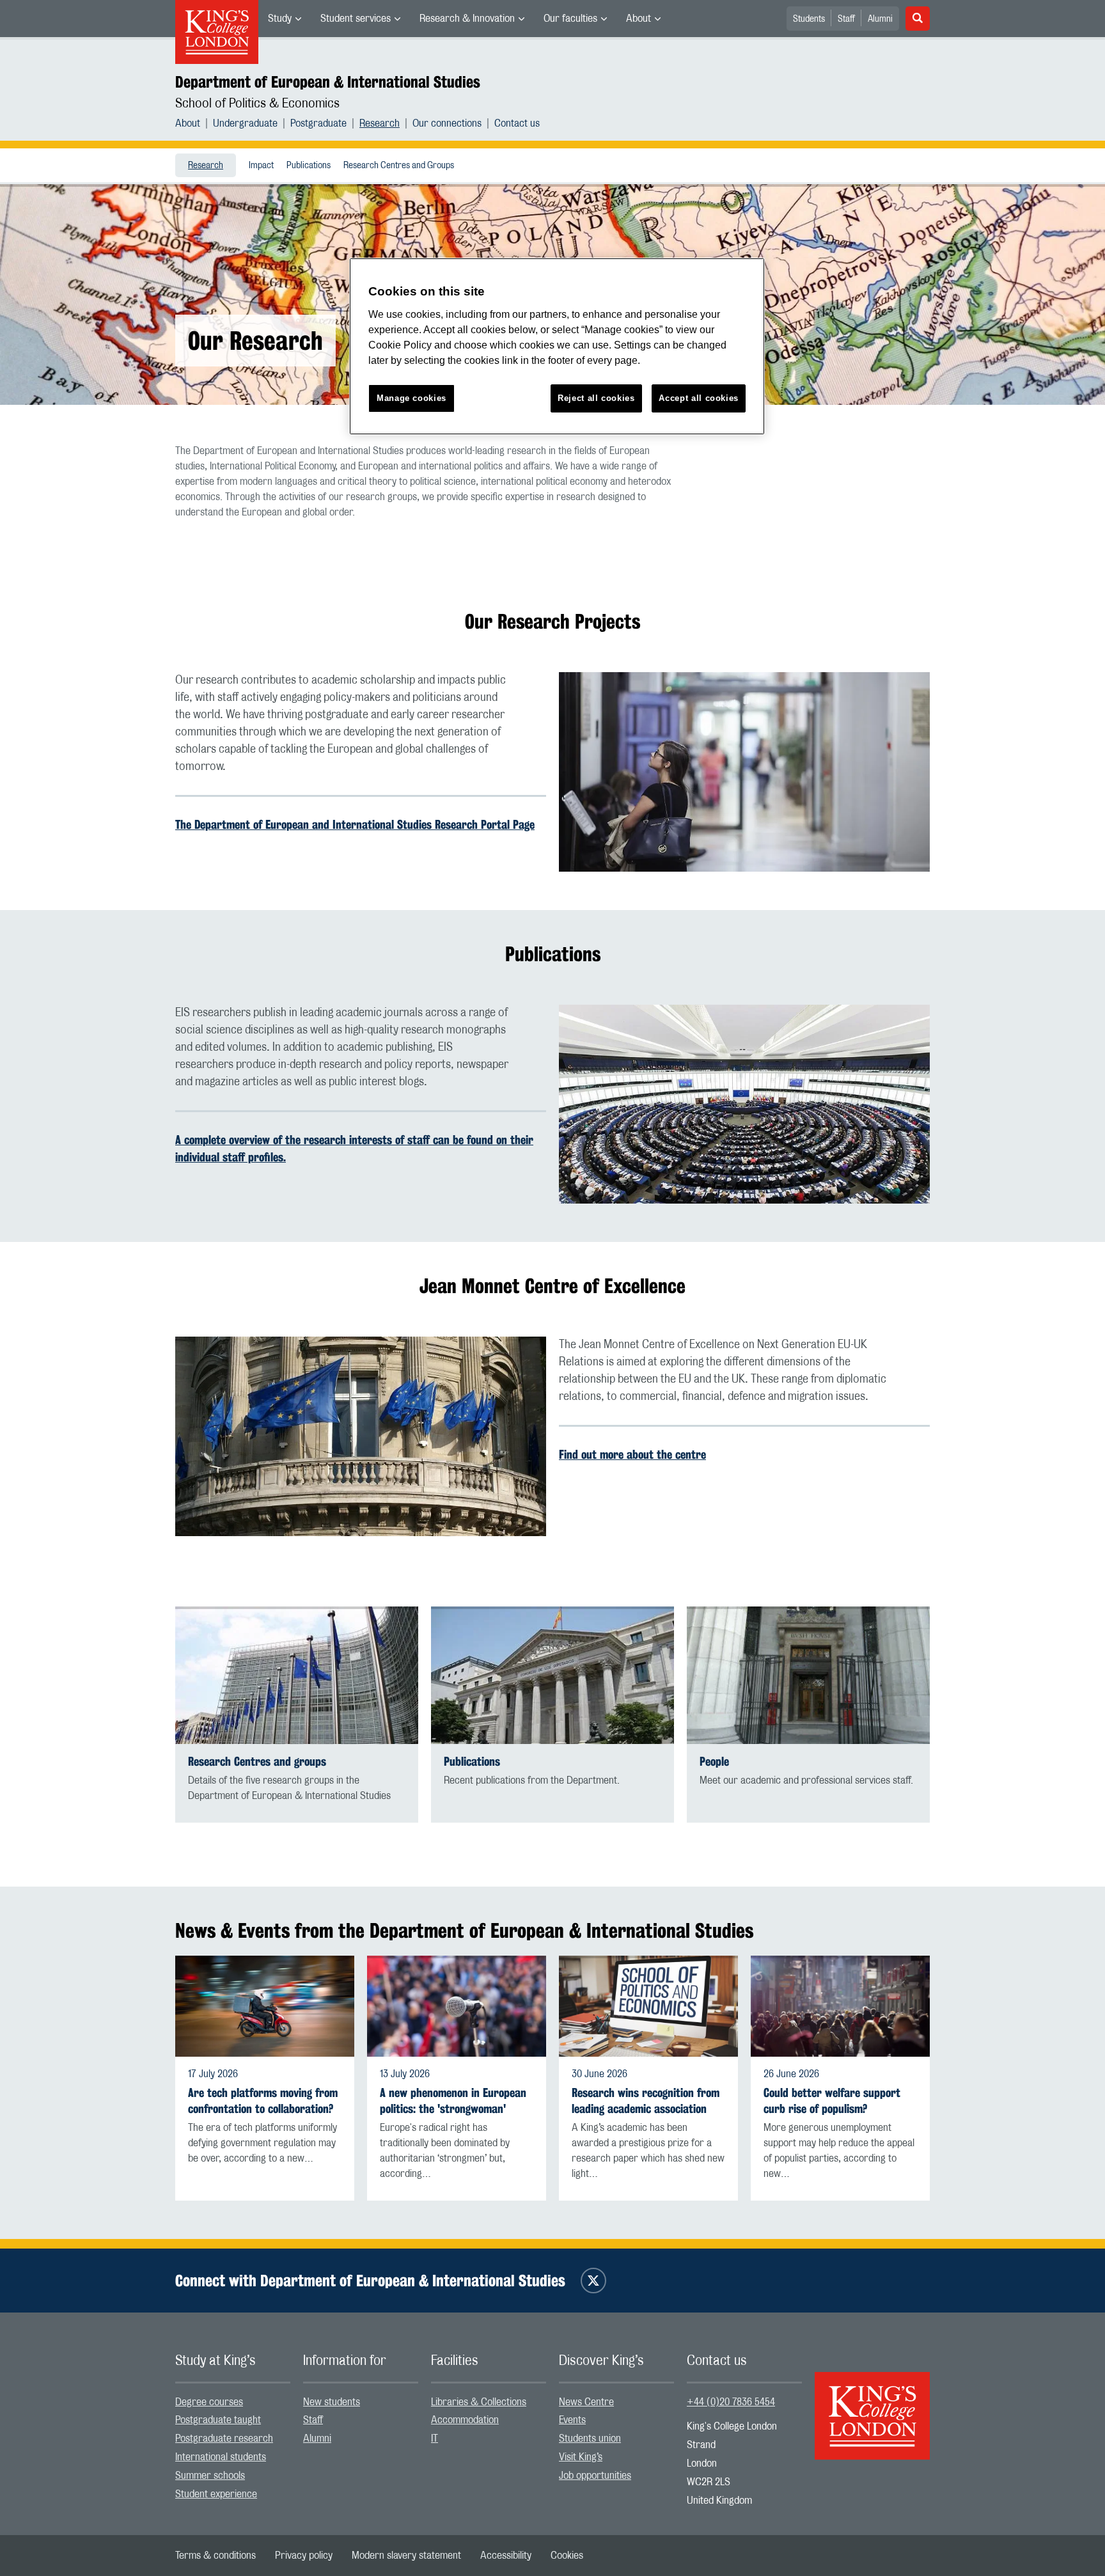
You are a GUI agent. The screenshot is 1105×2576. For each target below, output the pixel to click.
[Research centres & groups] (297, 1675)
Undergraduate (245, 123)
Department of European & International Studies (328, 82)
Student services (356, 19)
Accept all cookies (699, 398)
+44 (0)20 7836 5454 (731, 2402)
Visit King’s (581, 2457)
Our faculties (570, 19)
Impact (261, 166)
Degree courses (209, 2402)
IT (435, 2439)
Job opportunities (595, 2476)
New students (332, 2402)
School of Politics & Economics (257, 104)
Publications (309, 166)
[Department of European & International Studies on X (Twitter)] (593, 2281)
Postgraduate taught (218, 2420)
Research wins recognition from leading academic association (646, 2101)
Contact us (517, 123)
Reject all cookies (596, 398)
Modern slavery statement (406, 2556)
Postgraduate (318, 123)
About (639, 19)
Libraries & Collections (479, 2402)
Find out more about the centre (632, 1454)
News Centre (586, 2402)
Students (809, 19)
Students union (590, 2439)
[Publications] (552, 1675)
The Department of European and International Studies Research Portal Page (355, 824)
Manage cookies (411, 398)
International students (221, 2457)
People (714, 1762)
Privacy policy (304, 2556)
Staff (846, 19)
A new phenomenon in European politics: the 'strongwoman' (453, 2101)
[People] (808, 1675)
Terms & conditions (216, 2556)
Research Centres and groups (257, 1762)
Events (572, 2420)
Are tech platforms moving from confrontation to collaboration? (263, 2101)
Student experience (216, 2494)
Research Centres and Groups (399, 166)
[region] (557, 346)
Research (380, 123)
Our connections (447, 123)
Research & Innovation (467, 19)
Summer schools (210, 2476)
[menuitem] (285, 19)
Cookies (567, 2556)
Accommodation (465, 2420)
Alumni (880, 19)
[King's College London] (872, 2405)
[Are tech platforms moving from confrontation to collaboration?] (265, 2006)
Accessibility (506, 2556)
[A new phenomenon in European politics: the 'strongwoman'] (457, 2006)
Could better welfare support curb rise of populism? (832, 2101)
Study (280, 19)
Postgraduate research (224, 2439)
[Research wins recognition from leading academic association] (648, 2006)
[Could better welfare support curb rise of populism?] (840, 2006)
